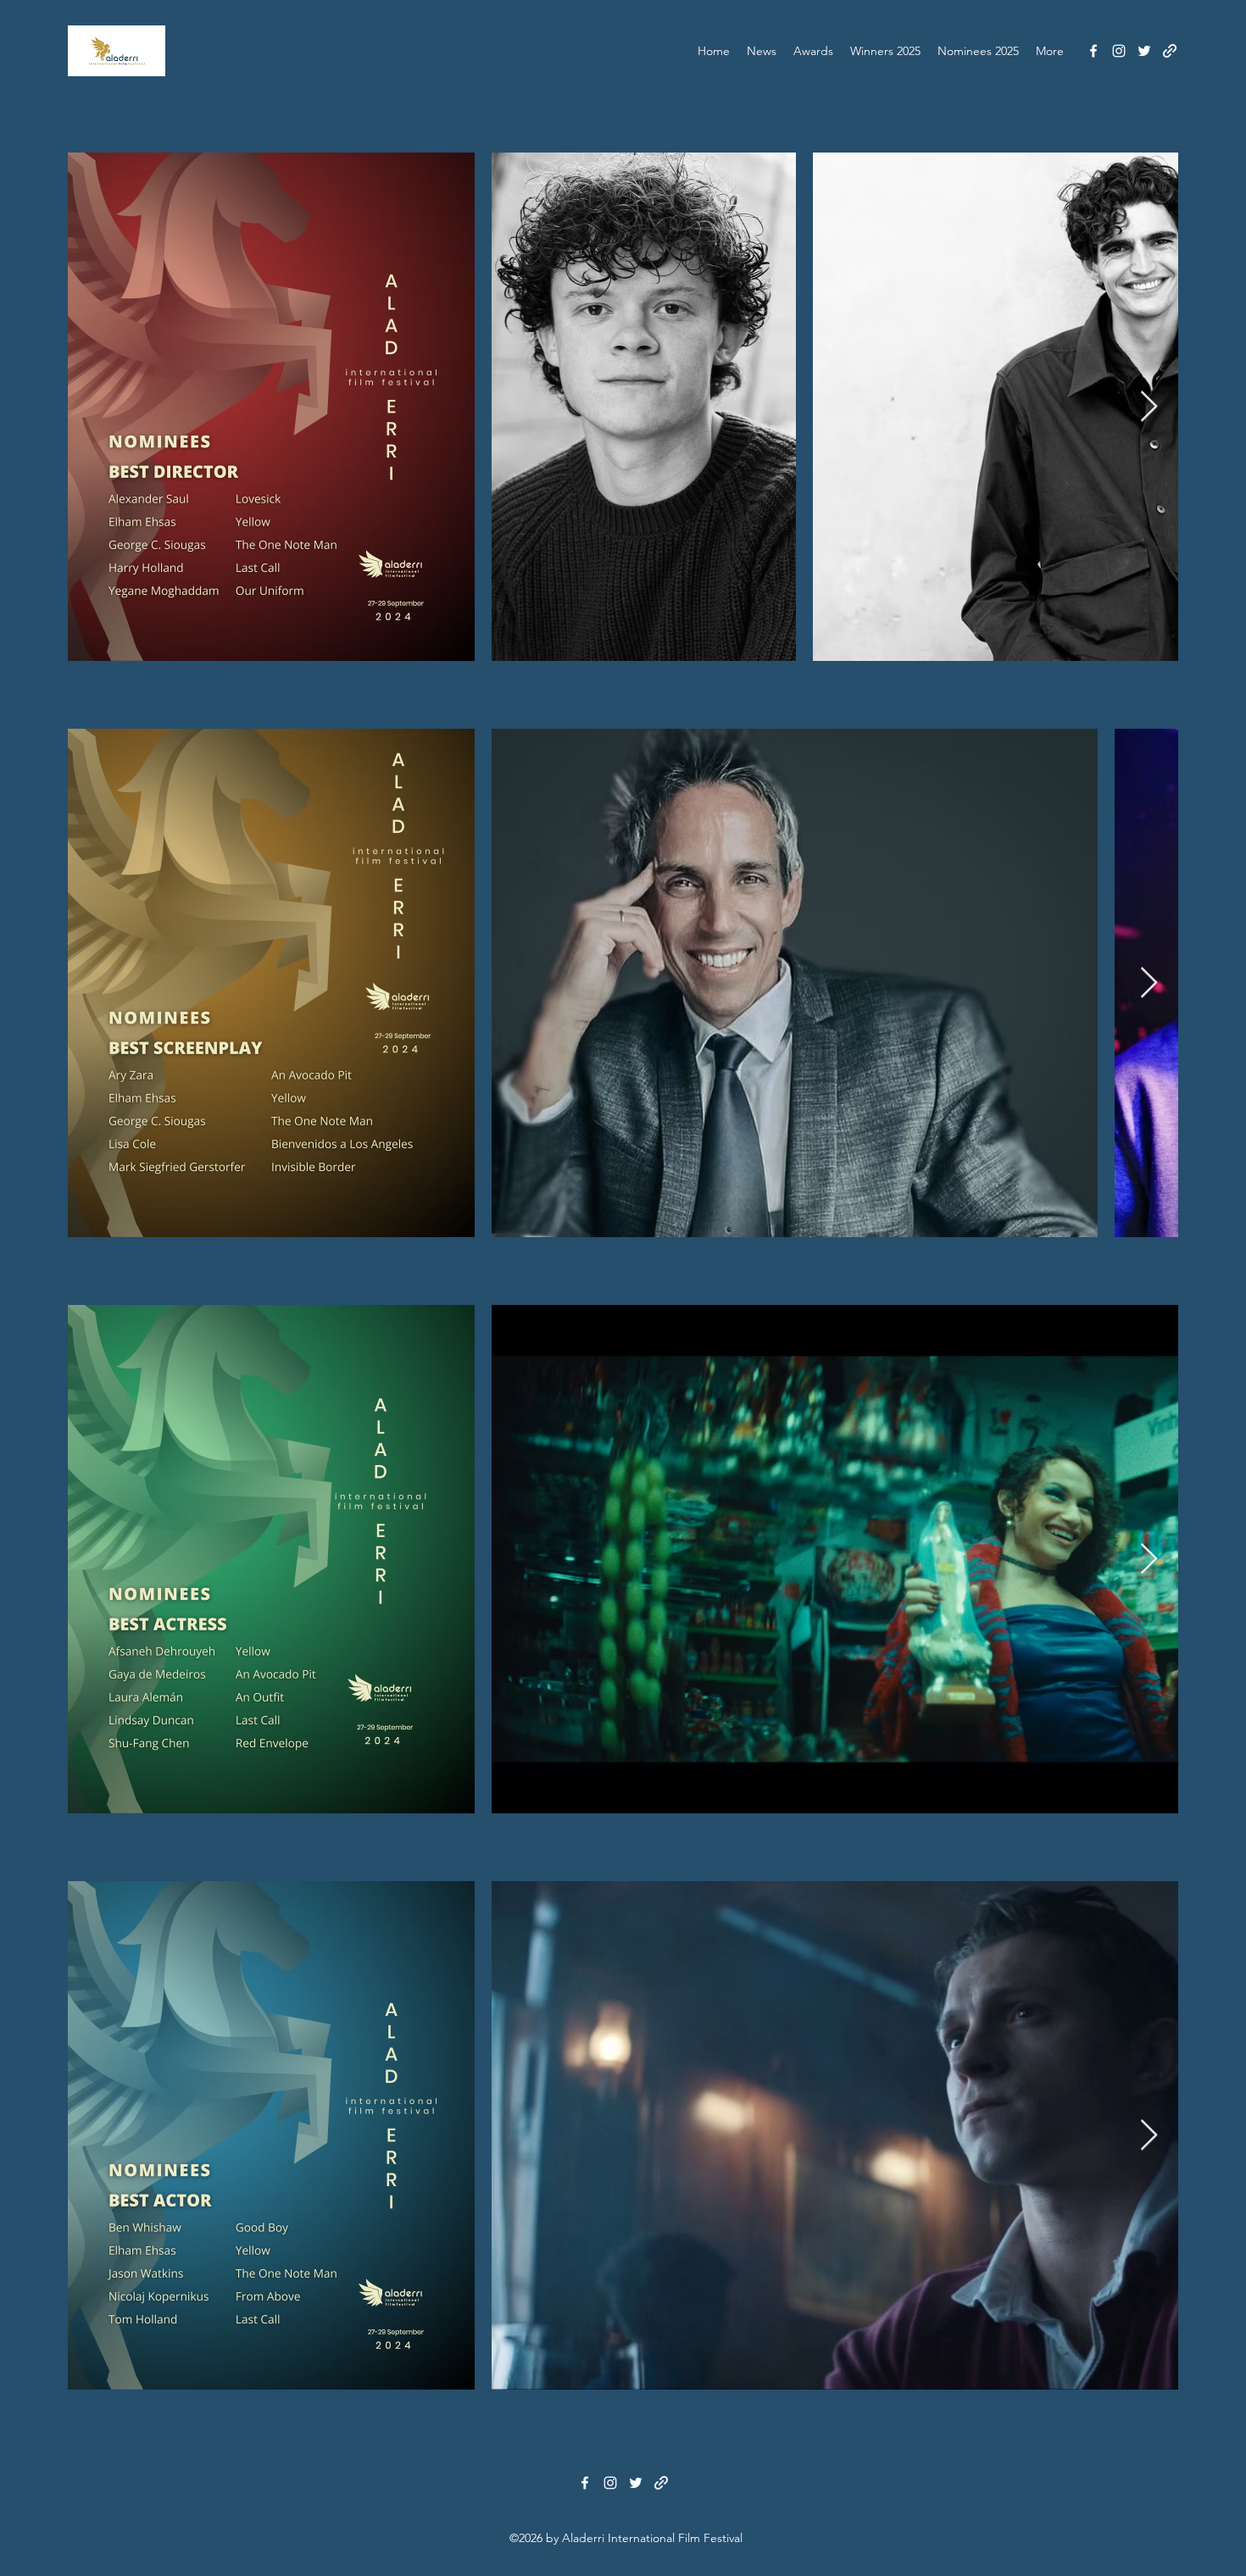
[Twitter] (1144, 51)
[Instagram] (1119, 51)
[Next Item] (1149, 407)
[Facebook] (1093, 51)
